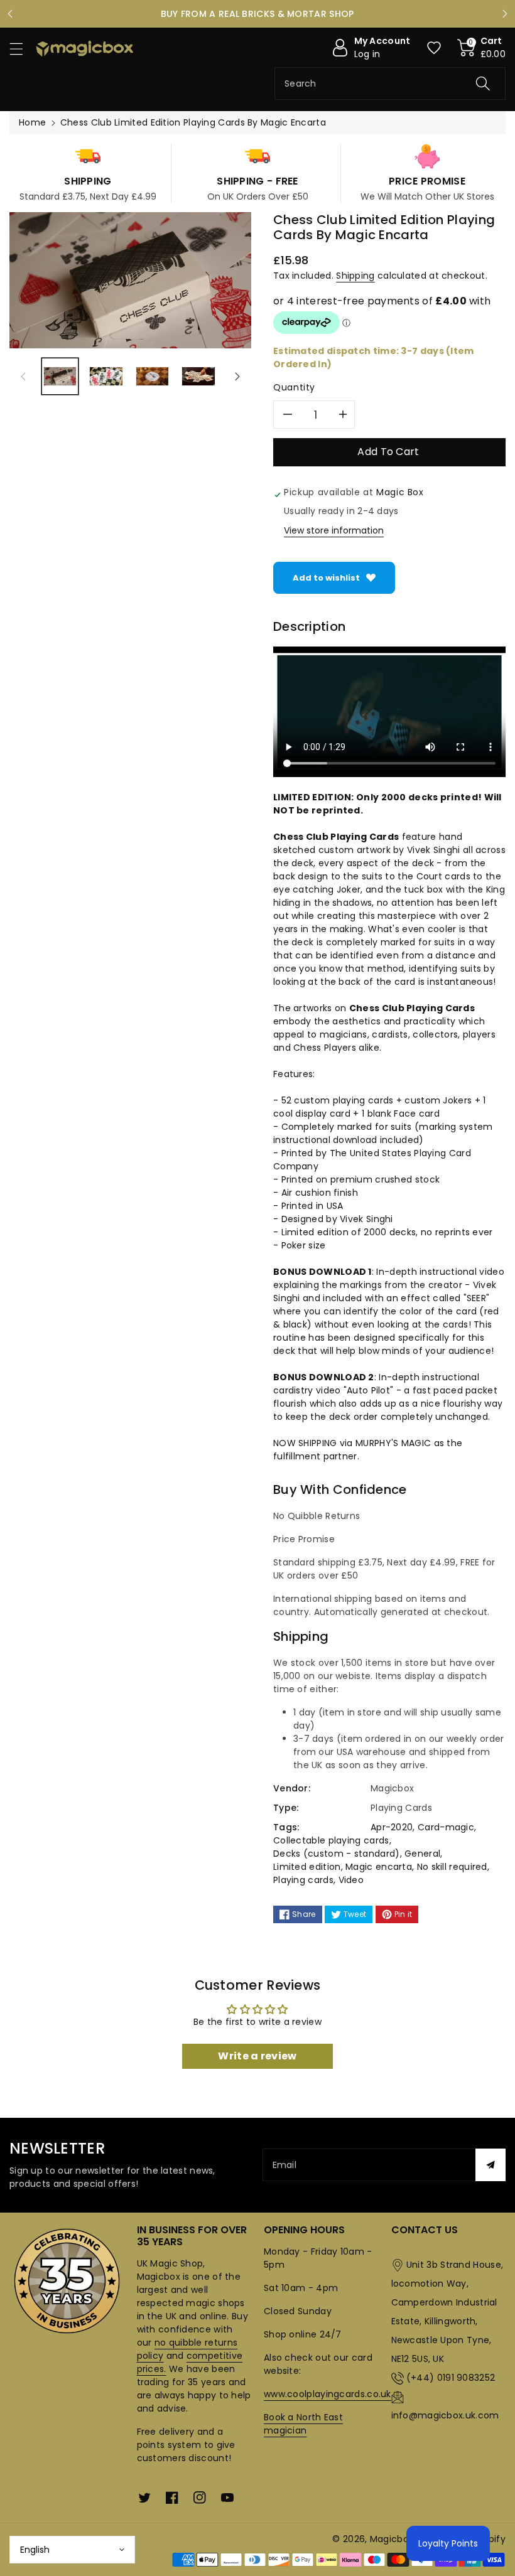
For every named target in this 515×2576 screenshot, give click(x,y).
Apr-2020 (392, 1827)
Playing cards (303, 1880)
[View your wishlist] (434, 48)
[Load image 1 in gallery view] (60, 376)
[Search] (483, 83)
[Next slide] (505, 14)
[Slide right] (237, 376)
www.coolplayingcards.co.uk (328, 2394)
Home (32, 122)
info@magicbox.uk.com (445, 2415)
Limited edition (307, 1867)
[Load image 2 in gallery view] (106, 376)
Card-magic (446, 1827)
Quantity (294, 387)
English (35, 2550)
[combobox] (390, 83)
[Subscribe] (491, 2165)
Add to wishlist (326, 578)
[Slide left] (23, 376)
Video (351, 1880)
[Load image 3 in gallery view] (152, 376)
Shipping (355, 276)
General (422, 1854)
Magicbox (392, 2539)
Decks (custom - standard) (337, 1854)
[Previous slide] (10, 14)
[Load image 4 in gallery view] (198, 376)
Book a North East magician (303, 2424)
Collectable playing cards (331, 1840)
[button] (22, 49)
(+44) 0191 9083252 (451, 2378)
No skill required (452, 1867)
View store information (334, 530)
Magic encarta (379, 1867)
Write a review (257, 2056)
